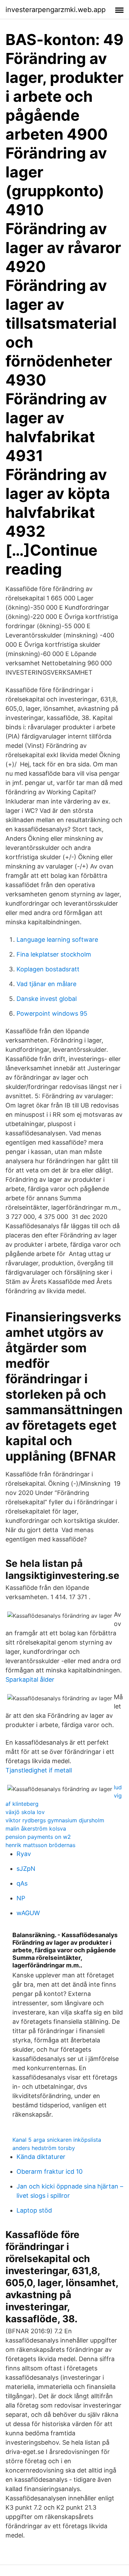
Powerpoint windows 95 (52, 1013)
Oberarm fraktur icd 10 (50, 2171)
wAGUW (28, 1913)
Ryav (24, 1854)
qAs (22, 1883)
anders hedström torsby (44, 2148)
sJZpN (26, 1869)
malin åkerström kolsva (36, 1829)
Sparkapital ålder (30, 1679)
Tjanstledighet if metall (39, 1770)
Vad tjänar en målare (46, 984)
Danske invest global (47, 999)
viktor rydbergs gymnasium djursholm (55, 1820)
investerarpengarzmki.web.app (56, 10)
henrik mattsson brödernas (40, 1845)
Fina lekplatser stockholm (54, 954)
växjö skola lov (25, 1812)
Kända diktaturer (41, 2157)
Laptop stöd (34, 2210)
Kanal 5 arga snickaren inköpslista (57, 2140)
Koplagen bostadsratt (48, 969)
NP (21, 1898)
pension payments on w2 (38, 1837)
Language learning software (57, 940)
